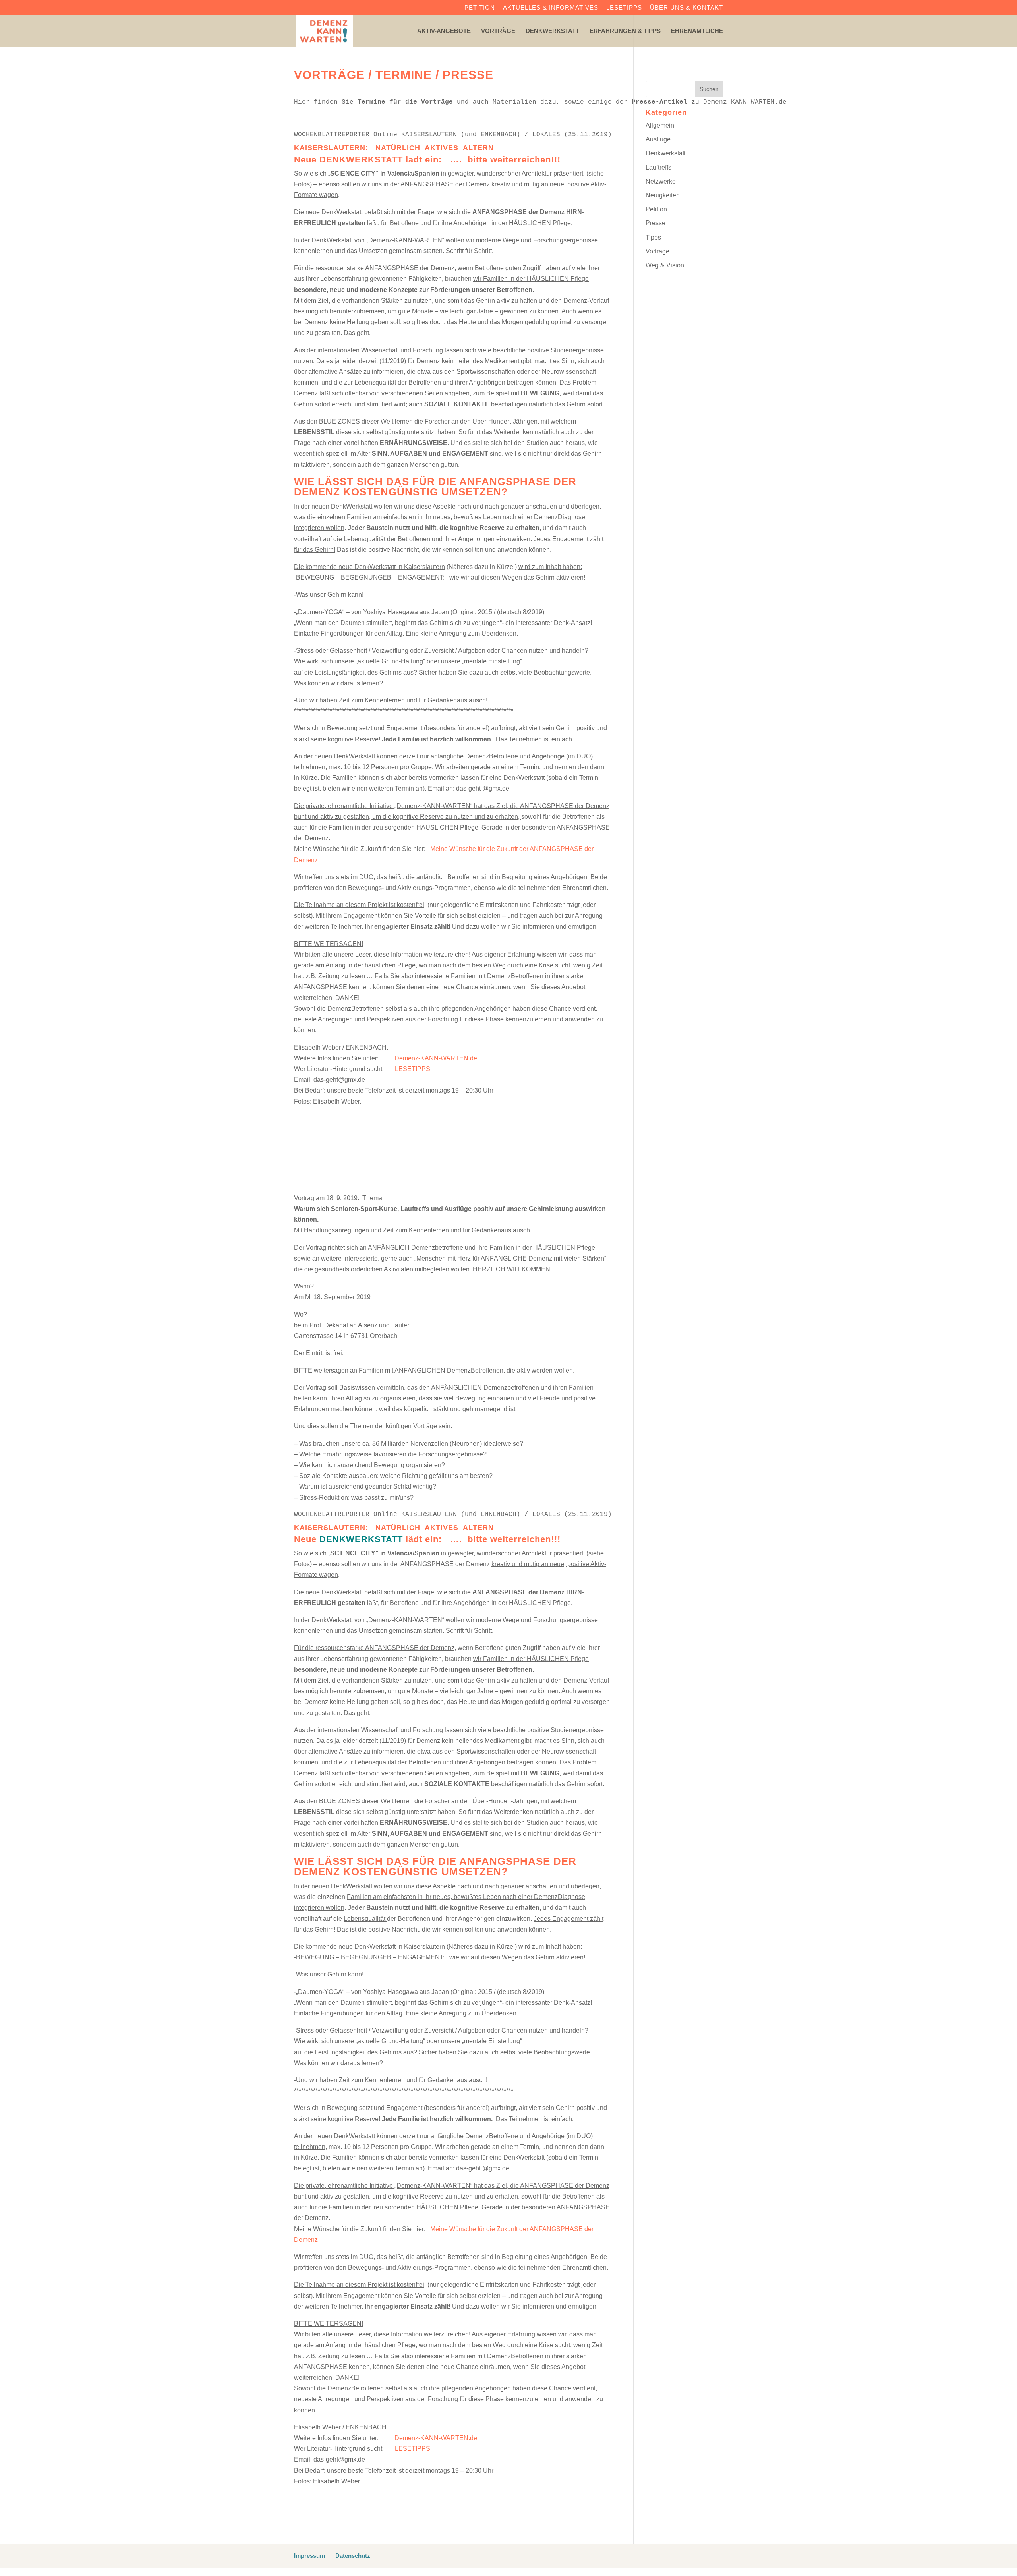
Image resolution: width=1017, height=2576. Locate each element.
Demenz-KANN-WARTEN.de (436, 1058)
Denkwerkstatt (552, 31)
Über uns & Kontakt (686, 8)
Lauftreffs (658, 167)
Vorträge (498, 31)
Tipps (653, 237)
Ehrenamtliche (697, 31)
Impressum (309, 2556)
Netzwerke (661, 181)
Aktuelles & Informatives (551, 8)
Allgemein (660, 125)
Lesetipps (624, 8)
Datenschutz (353, 2556)
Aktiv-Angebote (444, 31)
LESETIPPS (413, 1069)
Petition (480, 8)
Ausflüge (658, 139)
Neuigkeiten (663, 195)
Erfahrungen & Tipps (625, 31)
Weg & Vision (665, 265)
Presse (655, 223)
